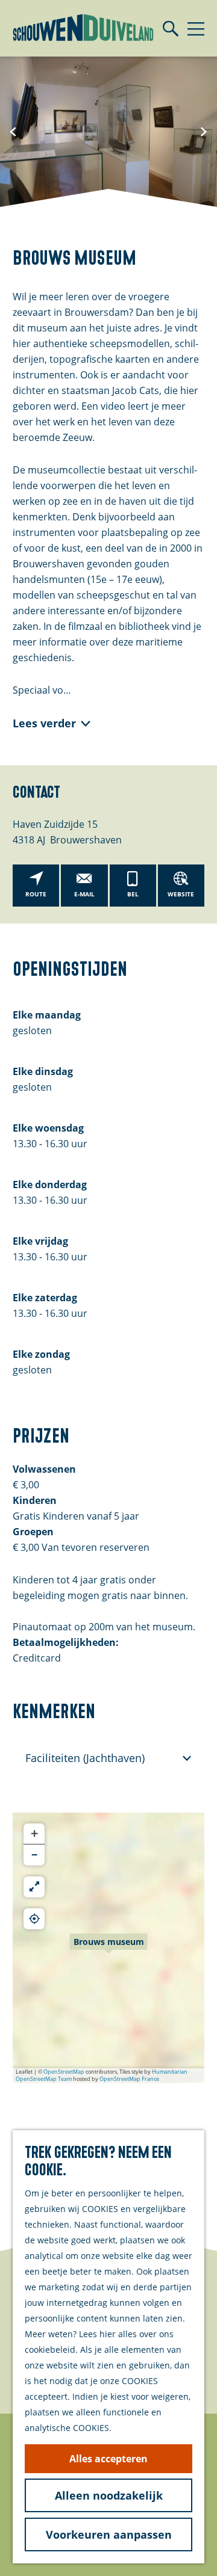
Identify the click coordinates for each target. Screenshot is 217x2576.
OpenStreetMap (64, 2072)
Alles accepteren (108, 2459)
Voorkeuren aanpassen (109, 2534)
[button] (108, 1948)
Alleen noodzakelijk (109, 2495)
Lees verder (44, 723)
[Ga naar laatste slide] (13, 132)
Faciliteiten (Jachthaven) (85, 1758)
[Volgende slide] (204, 132)
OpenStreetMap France (129, 2079)
